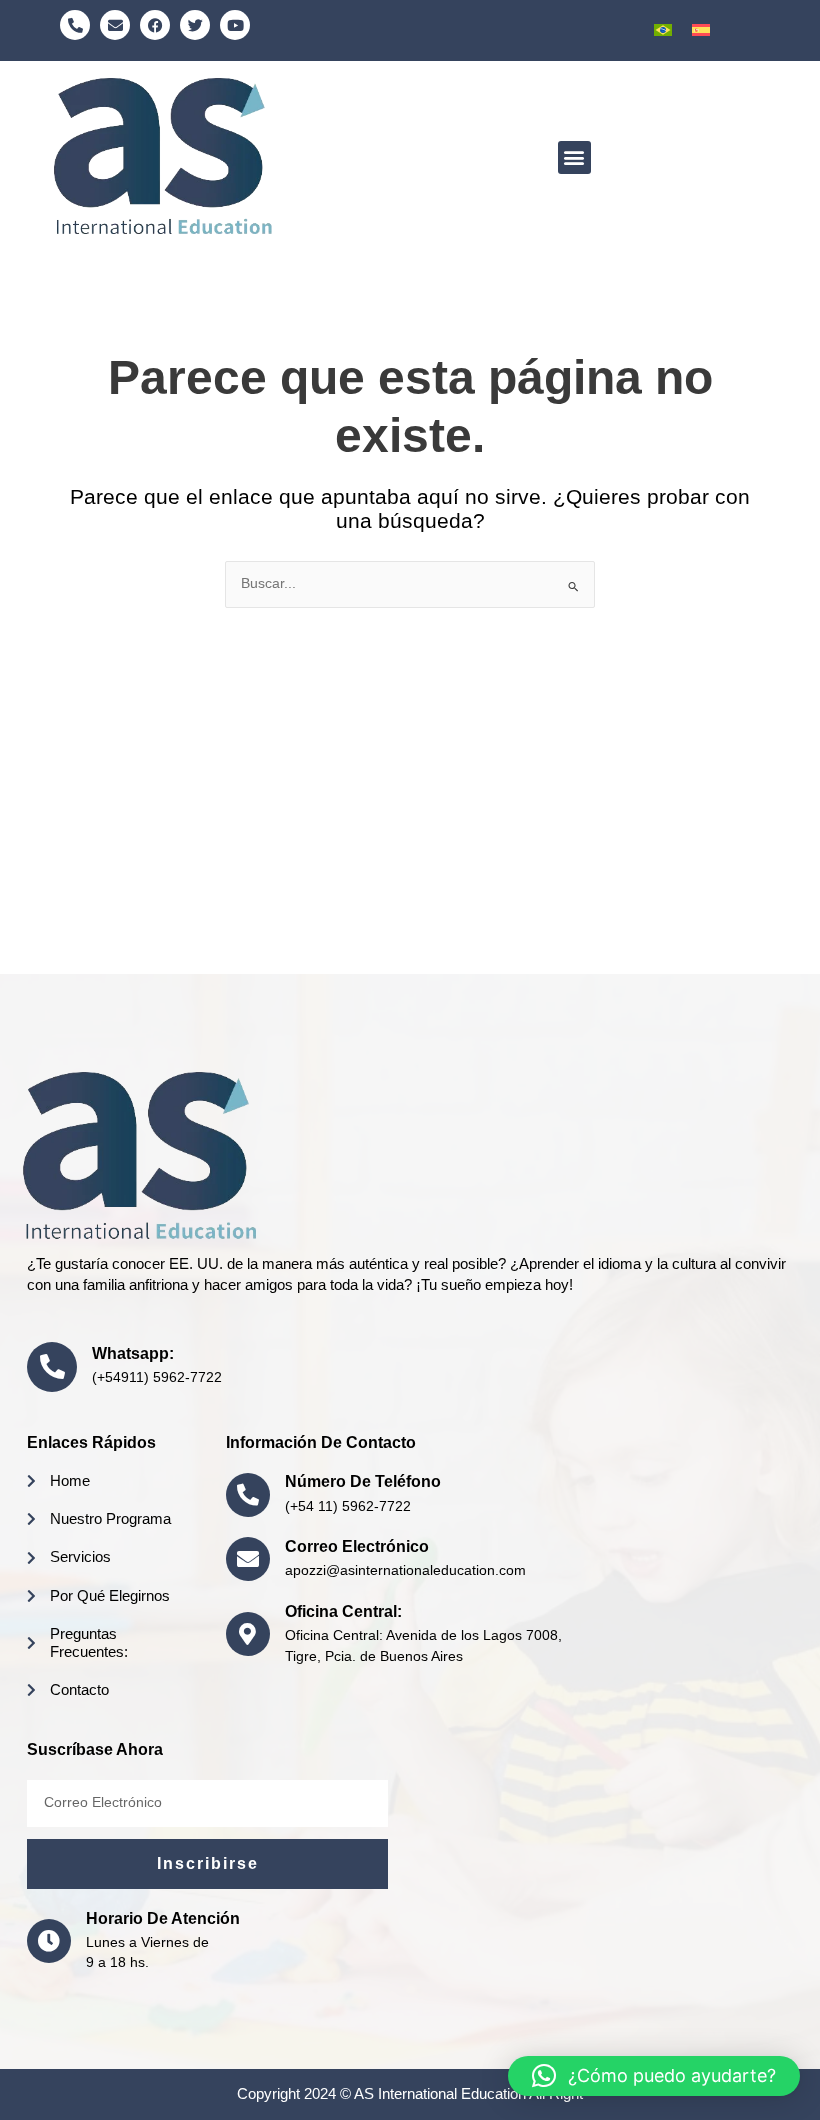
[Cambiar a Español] (701, 30)
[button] (574, 157)
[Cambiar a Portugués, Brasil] (663, 30)
